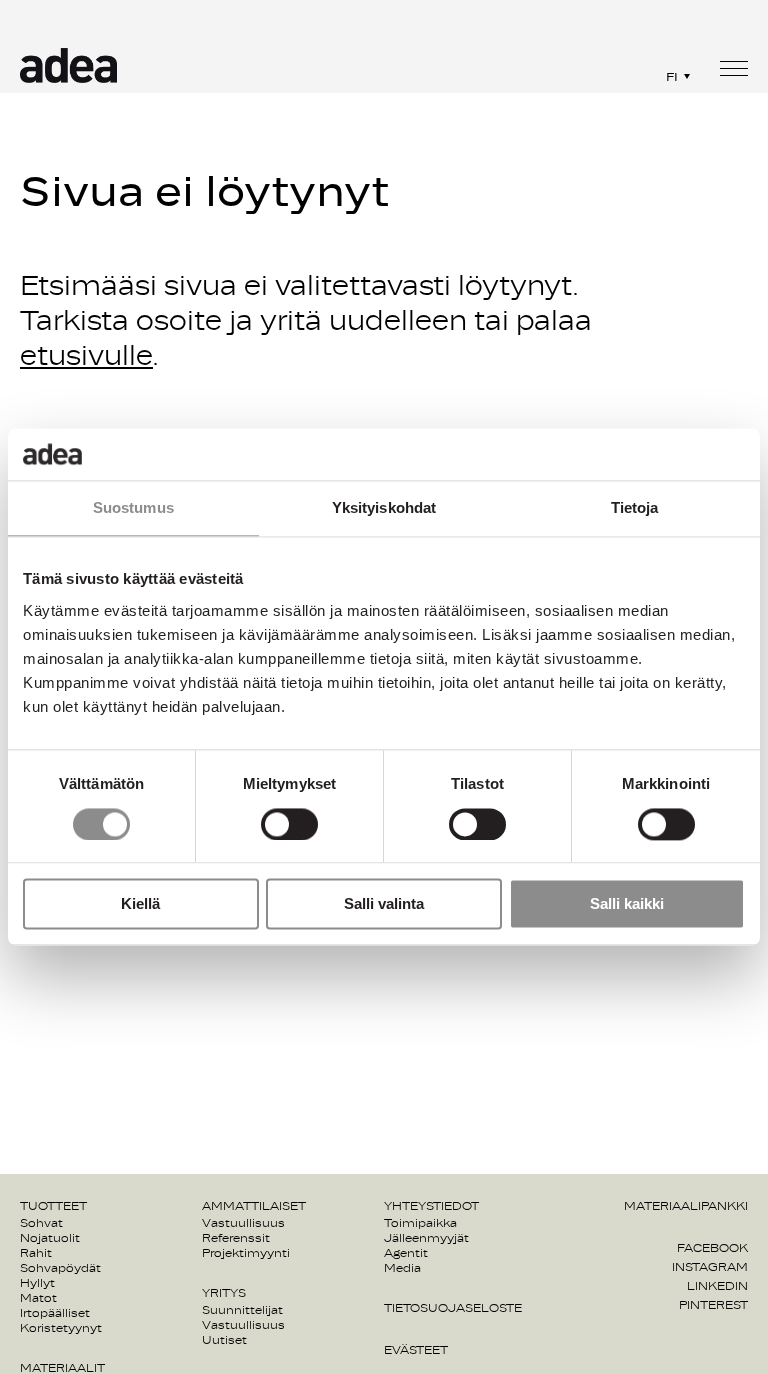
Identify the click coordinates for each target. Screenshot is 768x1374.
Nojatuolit (50, 1238)
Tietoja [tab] (635, 508)
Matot (38, 1298)
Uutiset (224, 1340)
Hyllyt (37, 1283)
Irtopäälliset (55, 1313)
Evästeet (416, 1350)
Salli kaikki (627, 904)
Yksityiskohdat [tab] (384, 508)
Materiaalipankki (686, 1206)
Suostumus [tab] (133, 508)
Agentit (406, 1253)
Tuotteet (53, 1206)
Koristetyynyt (61, 1328)
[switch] (289, 824)
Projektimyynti (246, 1253)
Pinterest (713, 1305)
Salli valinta (384, 904)
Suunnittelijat (242, 1310)
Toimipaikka (420, 1223)
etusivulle (86, 357)
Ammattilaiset (254, 1206)
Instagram (710, 1267)
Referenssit (236, 1238)
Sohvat (41, 1223)
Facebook (712, 1248)
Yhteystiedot (431, 1206)
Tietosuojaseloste (453, 1308)
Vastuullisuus (243, 1223)
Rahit (36, 1253)
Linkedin (717, 1286)
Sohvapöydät (60, 1268)
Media (402, 1268)
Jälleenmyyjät (426, 1238)
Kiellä (140, 904)
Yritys (224, 1293)
